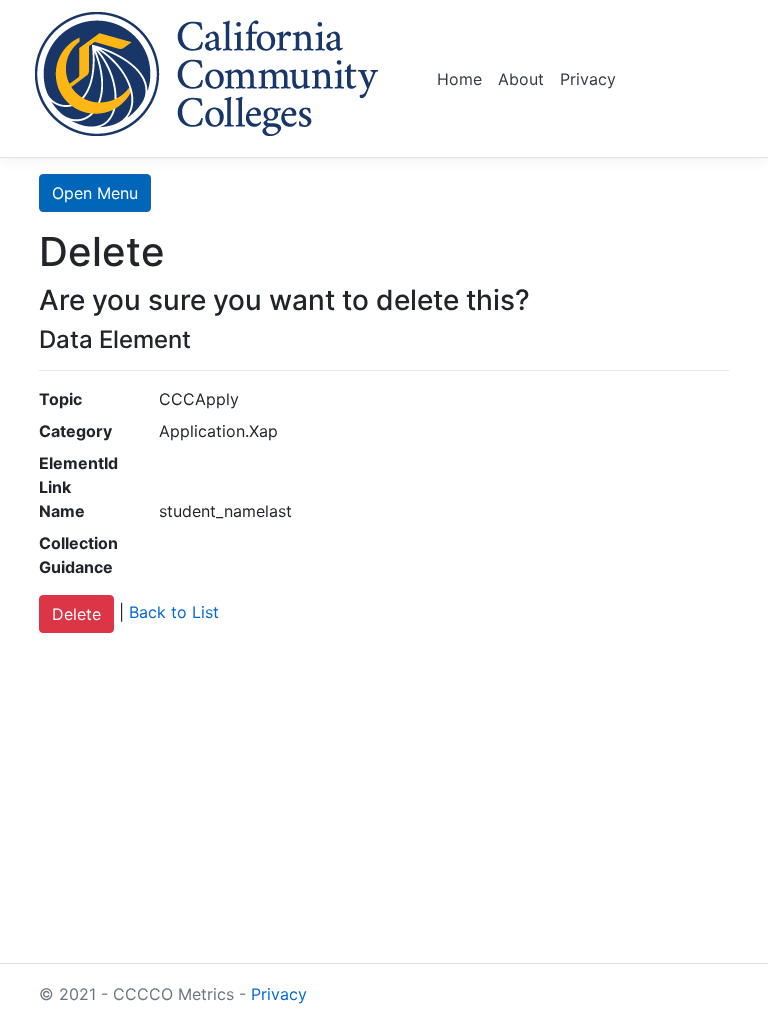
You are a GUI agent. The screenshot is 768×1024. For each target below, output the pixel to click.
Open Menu (95, 193)
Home (459, 79)
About (521, 79)
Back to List (174, 613)
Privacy (588, 79)
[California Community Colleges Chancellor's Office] (207, 70)
